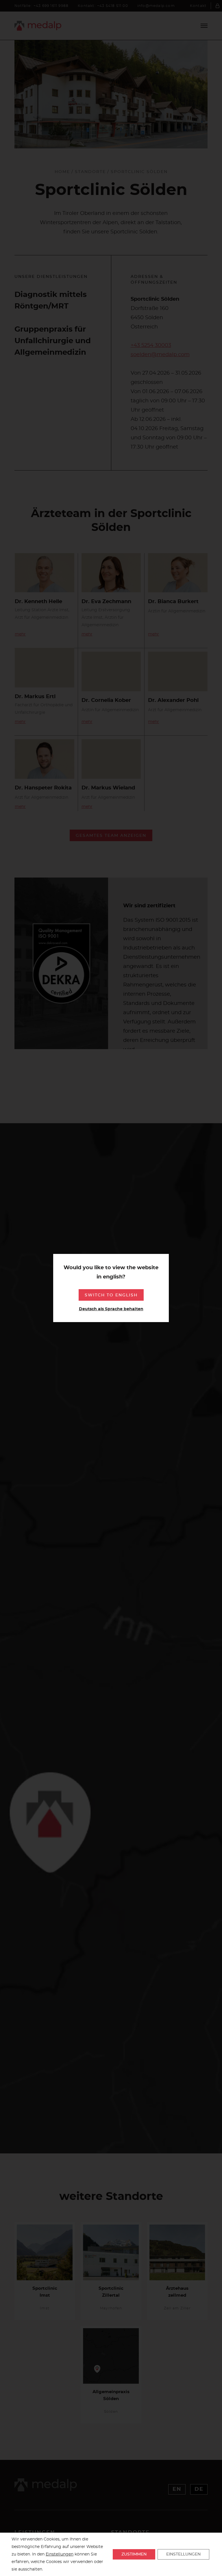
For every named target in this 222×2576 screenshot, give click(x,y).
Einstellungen (60, 2554)
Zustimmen (134, 2554)
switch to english (111, 1295)
